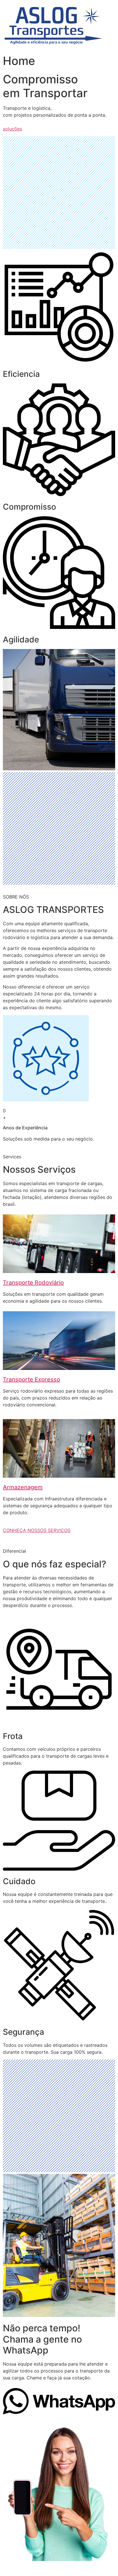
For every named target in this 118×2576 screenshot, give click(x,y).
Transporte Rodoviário (33, 1283)
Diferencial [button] (14, 1551)
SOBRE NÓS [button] (16, 897)
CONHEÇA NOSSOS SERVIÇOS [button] (37, 1530)
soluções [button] (12, 129)
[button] (59, 2413)
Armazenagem (23, 1487)
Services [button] (12, 1157)
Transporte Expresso (32, 1379)
